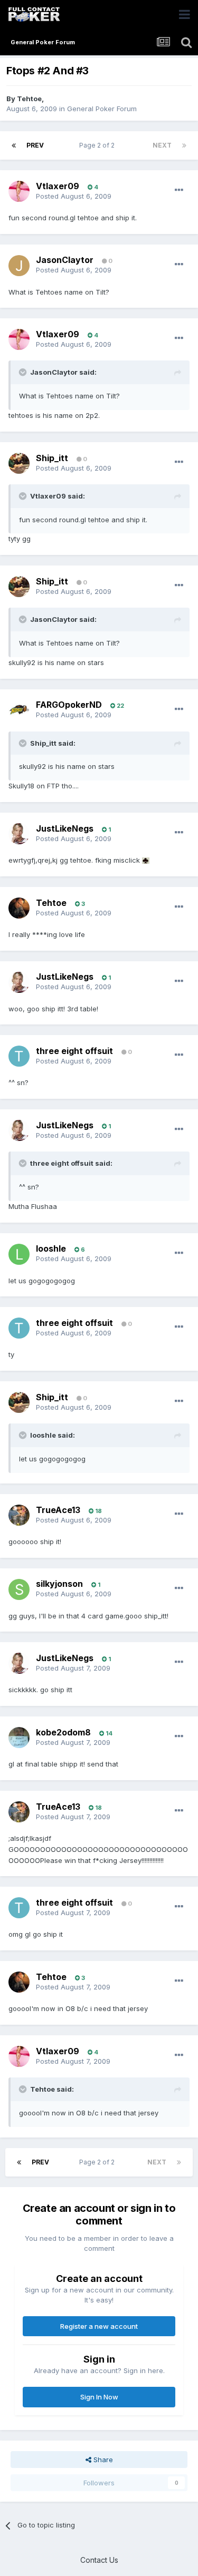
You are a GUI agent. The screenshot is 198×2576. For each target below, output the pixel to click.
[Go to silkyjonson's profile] (19, 1589)
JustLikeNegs (65, 828)
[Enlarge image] (146, 860)
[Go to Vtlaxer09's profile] (19, 191)
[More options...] (179, 190)
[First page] (14, 145)
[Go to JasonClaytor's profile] (19, 266)
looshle (51, 1248)
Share (102, 2460)
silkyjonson (59, 1584)
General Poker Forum (102, 109)
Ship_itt (52, 458)
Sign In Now (99, 2397)
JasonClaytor (65, 260)
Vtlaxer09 (58, 186)
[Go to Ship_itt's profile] (19, 463)
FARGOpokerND (69, 705)
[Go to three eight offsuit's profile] (19, 1056)
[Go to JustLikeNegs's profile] (19, 834)
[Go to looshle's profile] (19, 1254)
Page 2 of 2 (98, 145)
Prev (35, 145)
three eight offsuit (74, 1051)
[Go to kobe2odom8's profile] (19, 1738)
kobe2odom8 (63, 1732)
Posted (74, 196)
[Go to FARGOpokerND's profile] (19, 710)
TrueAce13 (58, 1510)
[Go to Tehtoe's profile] (19, 908)
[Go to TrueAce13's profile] (19, 1515)
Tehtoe (29, 99)
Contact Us (99, 2560)
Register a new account (99, 2326)
